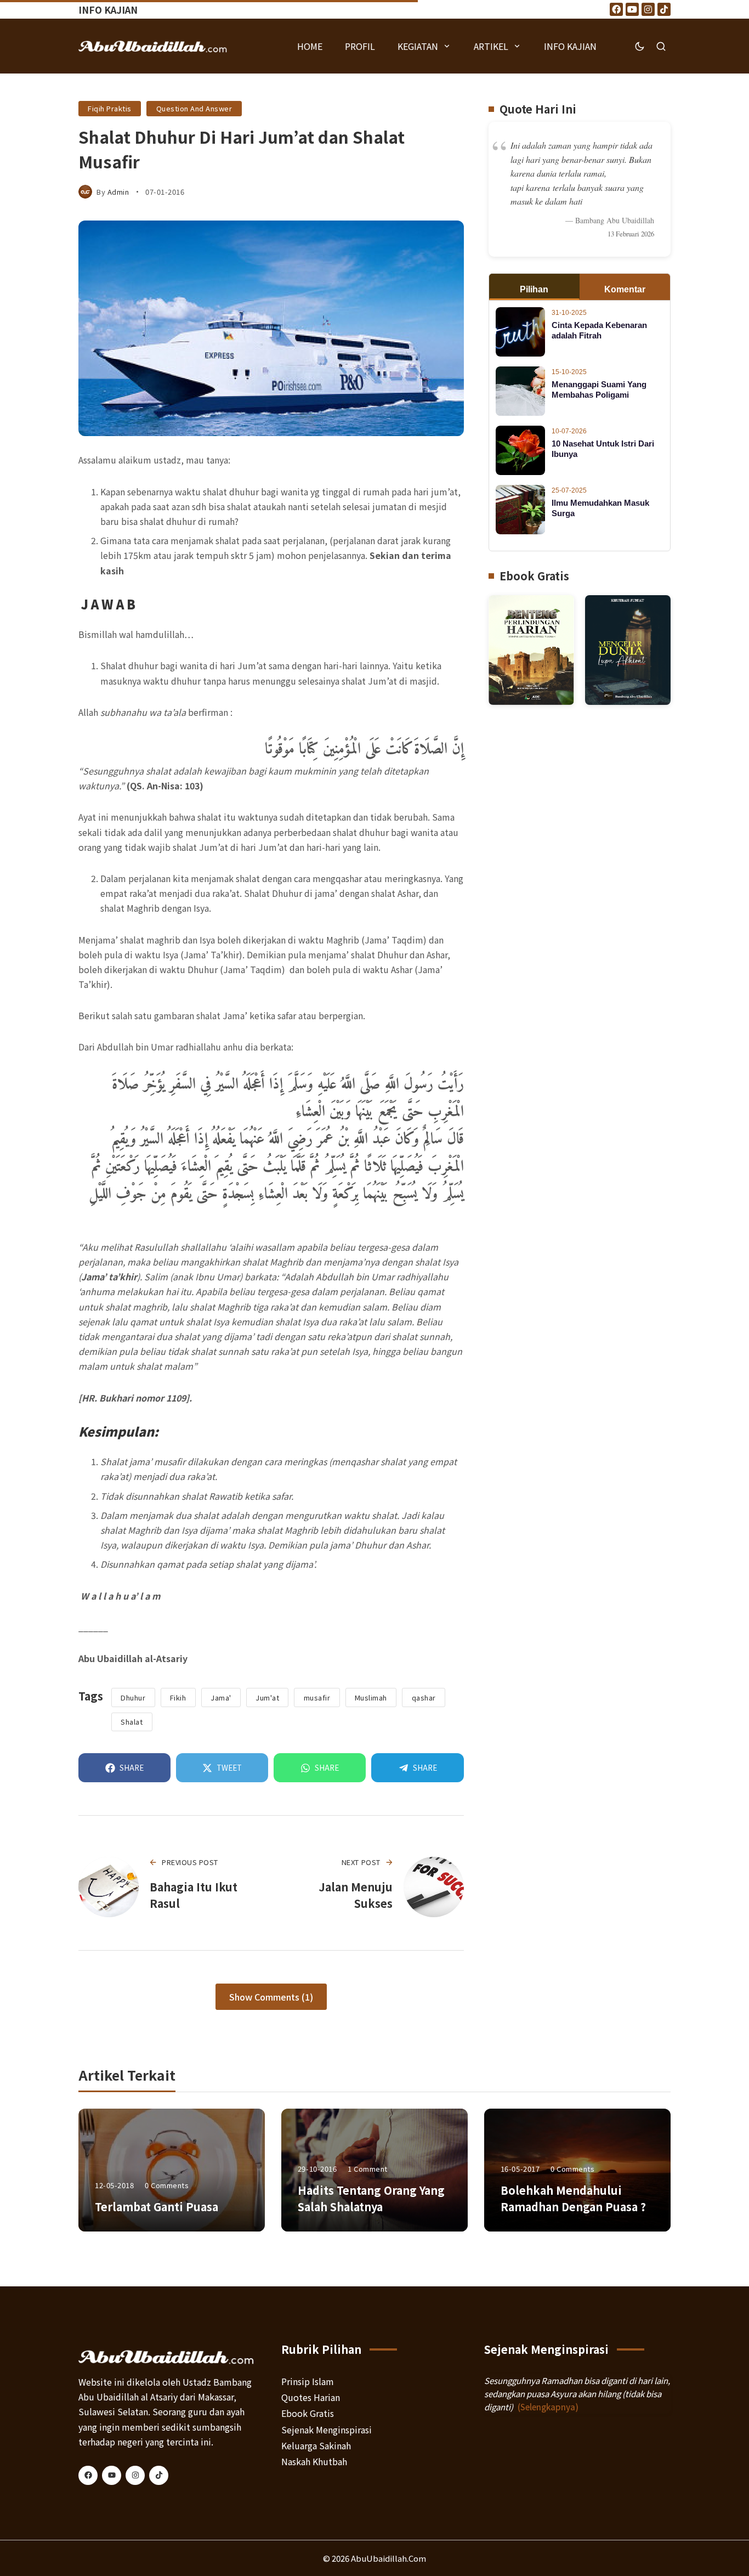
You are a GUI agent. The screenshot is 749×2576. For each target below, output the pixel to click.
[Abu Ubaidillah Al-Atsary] (153, 46)
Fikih (178, 1697)
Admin (118, 192)
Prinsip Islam (308, 2381)
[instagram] (135, 2475)
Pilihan (534, 289)
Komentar (625, 289)
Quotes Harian (311, 2397)
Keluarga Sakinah (316, 2445)
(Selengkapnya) (548, 2407)
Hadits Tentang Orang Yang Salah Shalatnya (371, 2198)
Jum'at (267, 1697)
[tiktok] (159, 2475)
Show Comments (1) (271, 1997)
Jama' (221, 1697)
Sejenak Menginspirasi (327, 2430)
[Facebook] (616, 9)
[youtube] (112, 2475)
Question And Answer (194, 108)
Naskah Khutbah (314, 2461)
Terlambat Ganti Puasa (157, 2207)
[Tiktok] (664, 9)
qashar (424, 1697)
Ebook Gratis (308, 2413)
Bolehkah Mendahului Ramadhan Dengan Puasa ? (573, 2198)
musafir (317, 1697)
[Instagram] (648, 9)
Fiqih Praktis (110, 108)
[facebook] (88, 2475)
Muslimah (371, 1697)
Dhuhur (133, 1697)
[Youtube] (632, 9)
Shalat (132, 1722)
